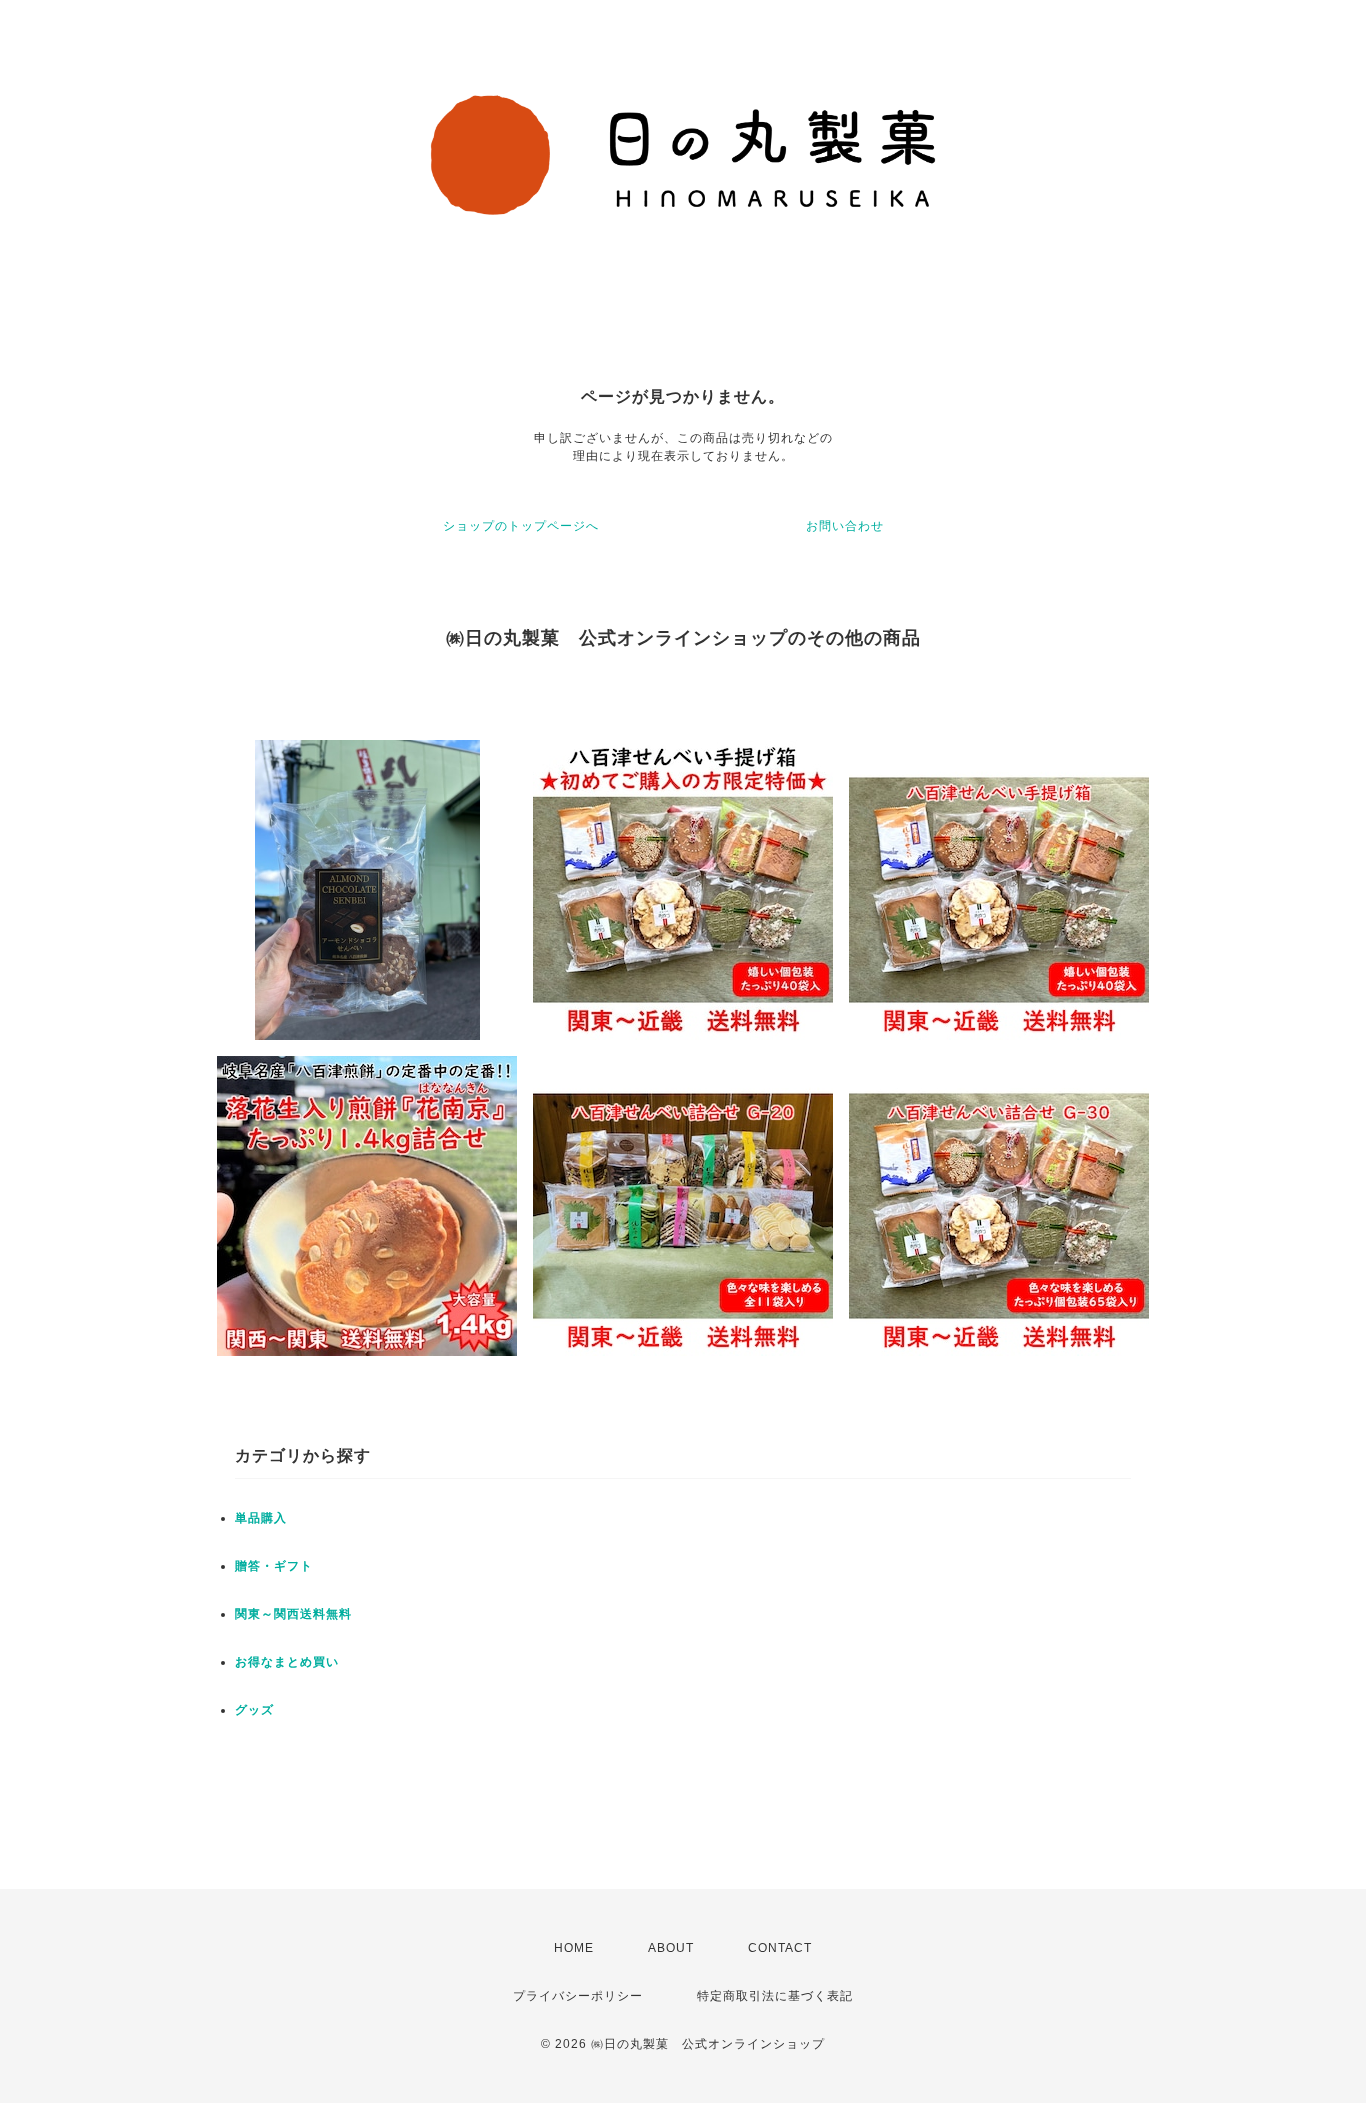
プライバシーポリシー (578, 1996)
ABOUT (671, 1948)
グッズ (254, 1710)
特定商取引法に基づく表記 (775, 1996)
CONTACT (780, 1948)
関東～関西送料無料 (293, 1614)
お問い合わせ (845, 526)
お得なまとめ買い (287, 1662)
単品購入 (261, 1518)
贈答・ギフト (274, 1566)
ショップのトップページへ (521, 526)
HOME (574, 1948)
